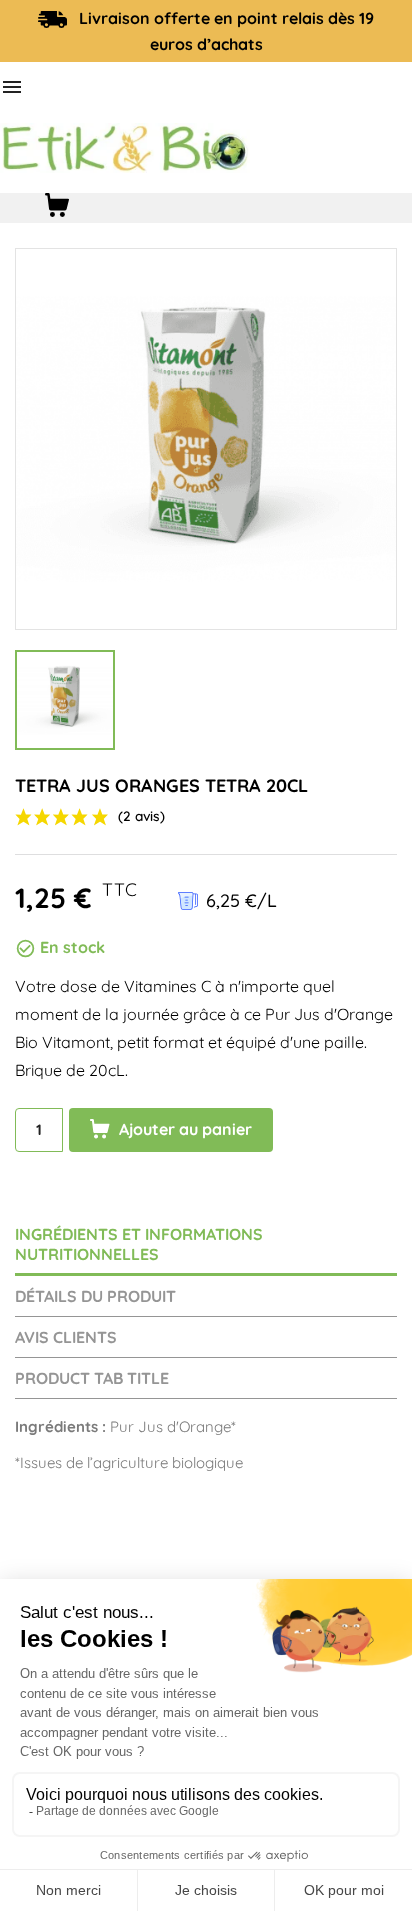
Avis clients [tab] (66, 1337)
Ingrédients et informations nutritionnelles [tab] (139, 1244)
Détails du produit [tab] (95, 1296)
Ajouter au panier (183, 1129)
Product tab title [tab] (92, 1378)
